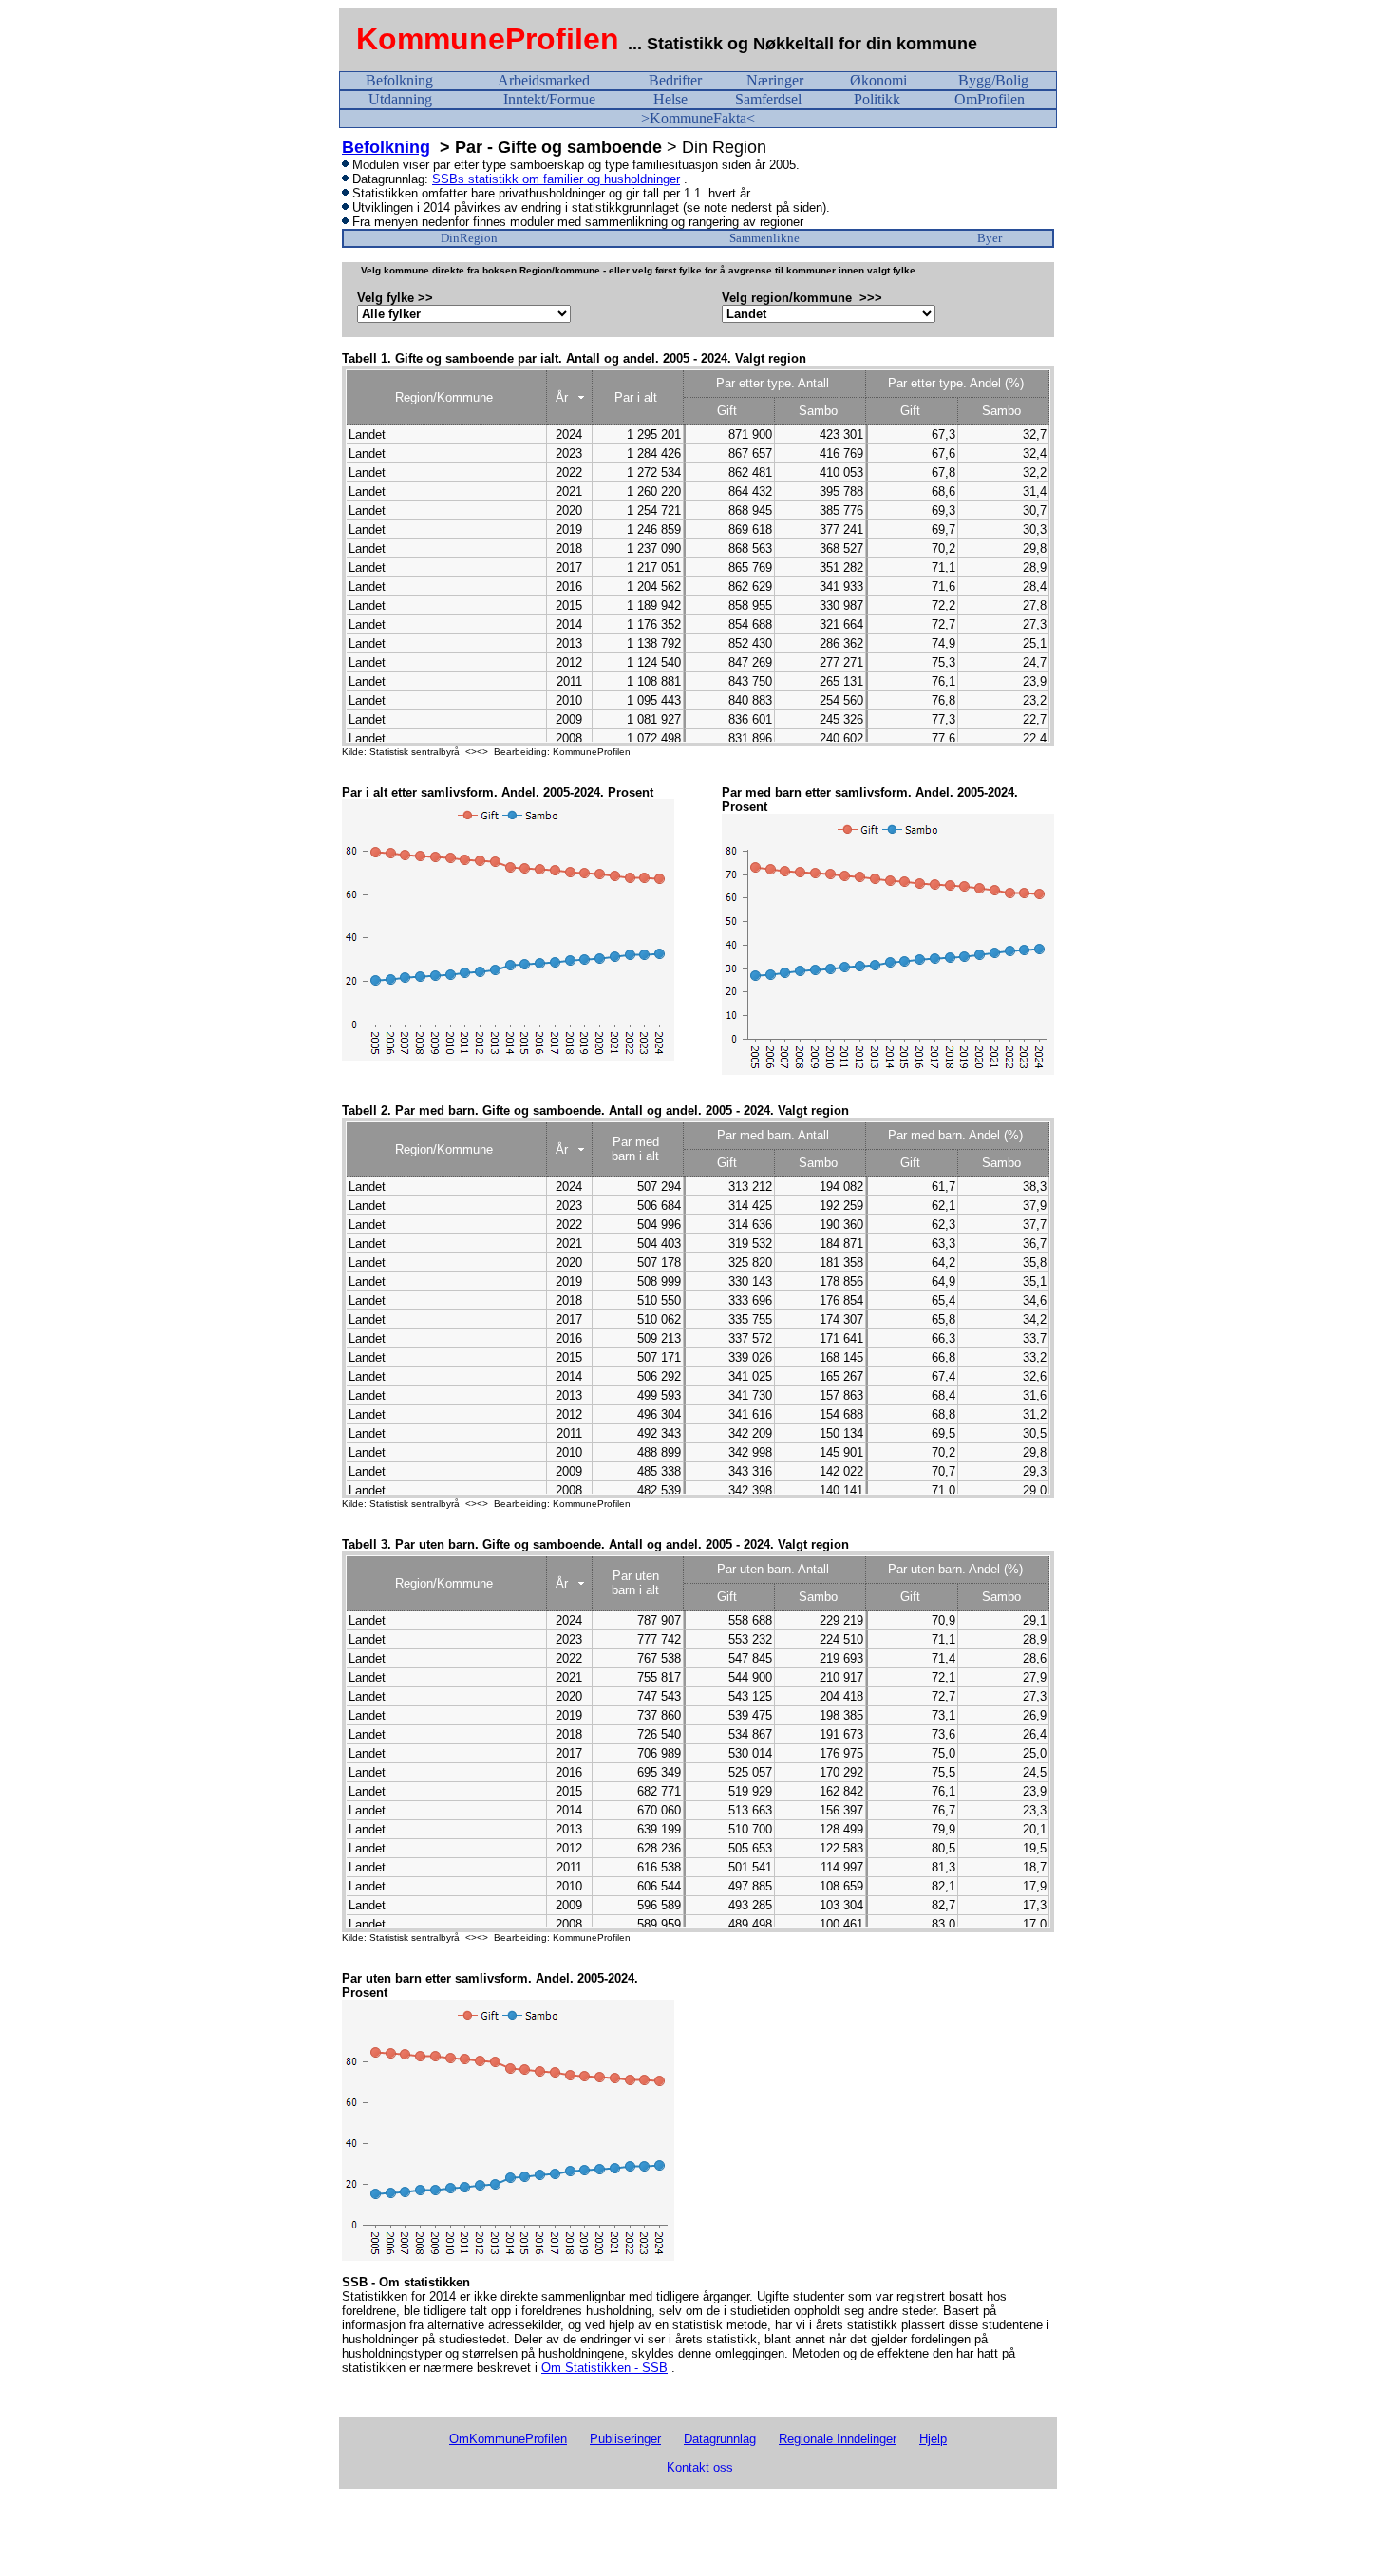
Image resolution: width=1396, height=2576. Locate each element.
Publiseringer (625, 2439)
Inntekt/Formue (549, 99)
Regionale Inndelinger (838, 2439)
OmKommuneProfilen (508, 2439)
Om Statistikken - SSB (604, 2368)
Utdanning (400, 99)
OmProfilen (990, 99)
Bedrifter (675, 80)
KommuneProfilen (488, 39)
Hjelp (933, 2439)
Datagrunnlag (720, 2439)
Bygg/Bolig (993, 80)
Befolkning (399, 80)
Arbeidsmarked (544, 80)
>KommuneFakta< (698, 118)
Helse (670, 99)
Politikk (877, 99)
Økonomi (878, 80)
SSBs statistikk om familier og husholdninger (556, 179)
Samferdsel (768, 99)
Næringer (775, 80)
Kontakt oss (700, 2467)
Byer (990, 238)
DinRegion (469, 238)
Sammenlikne (764, 238)
